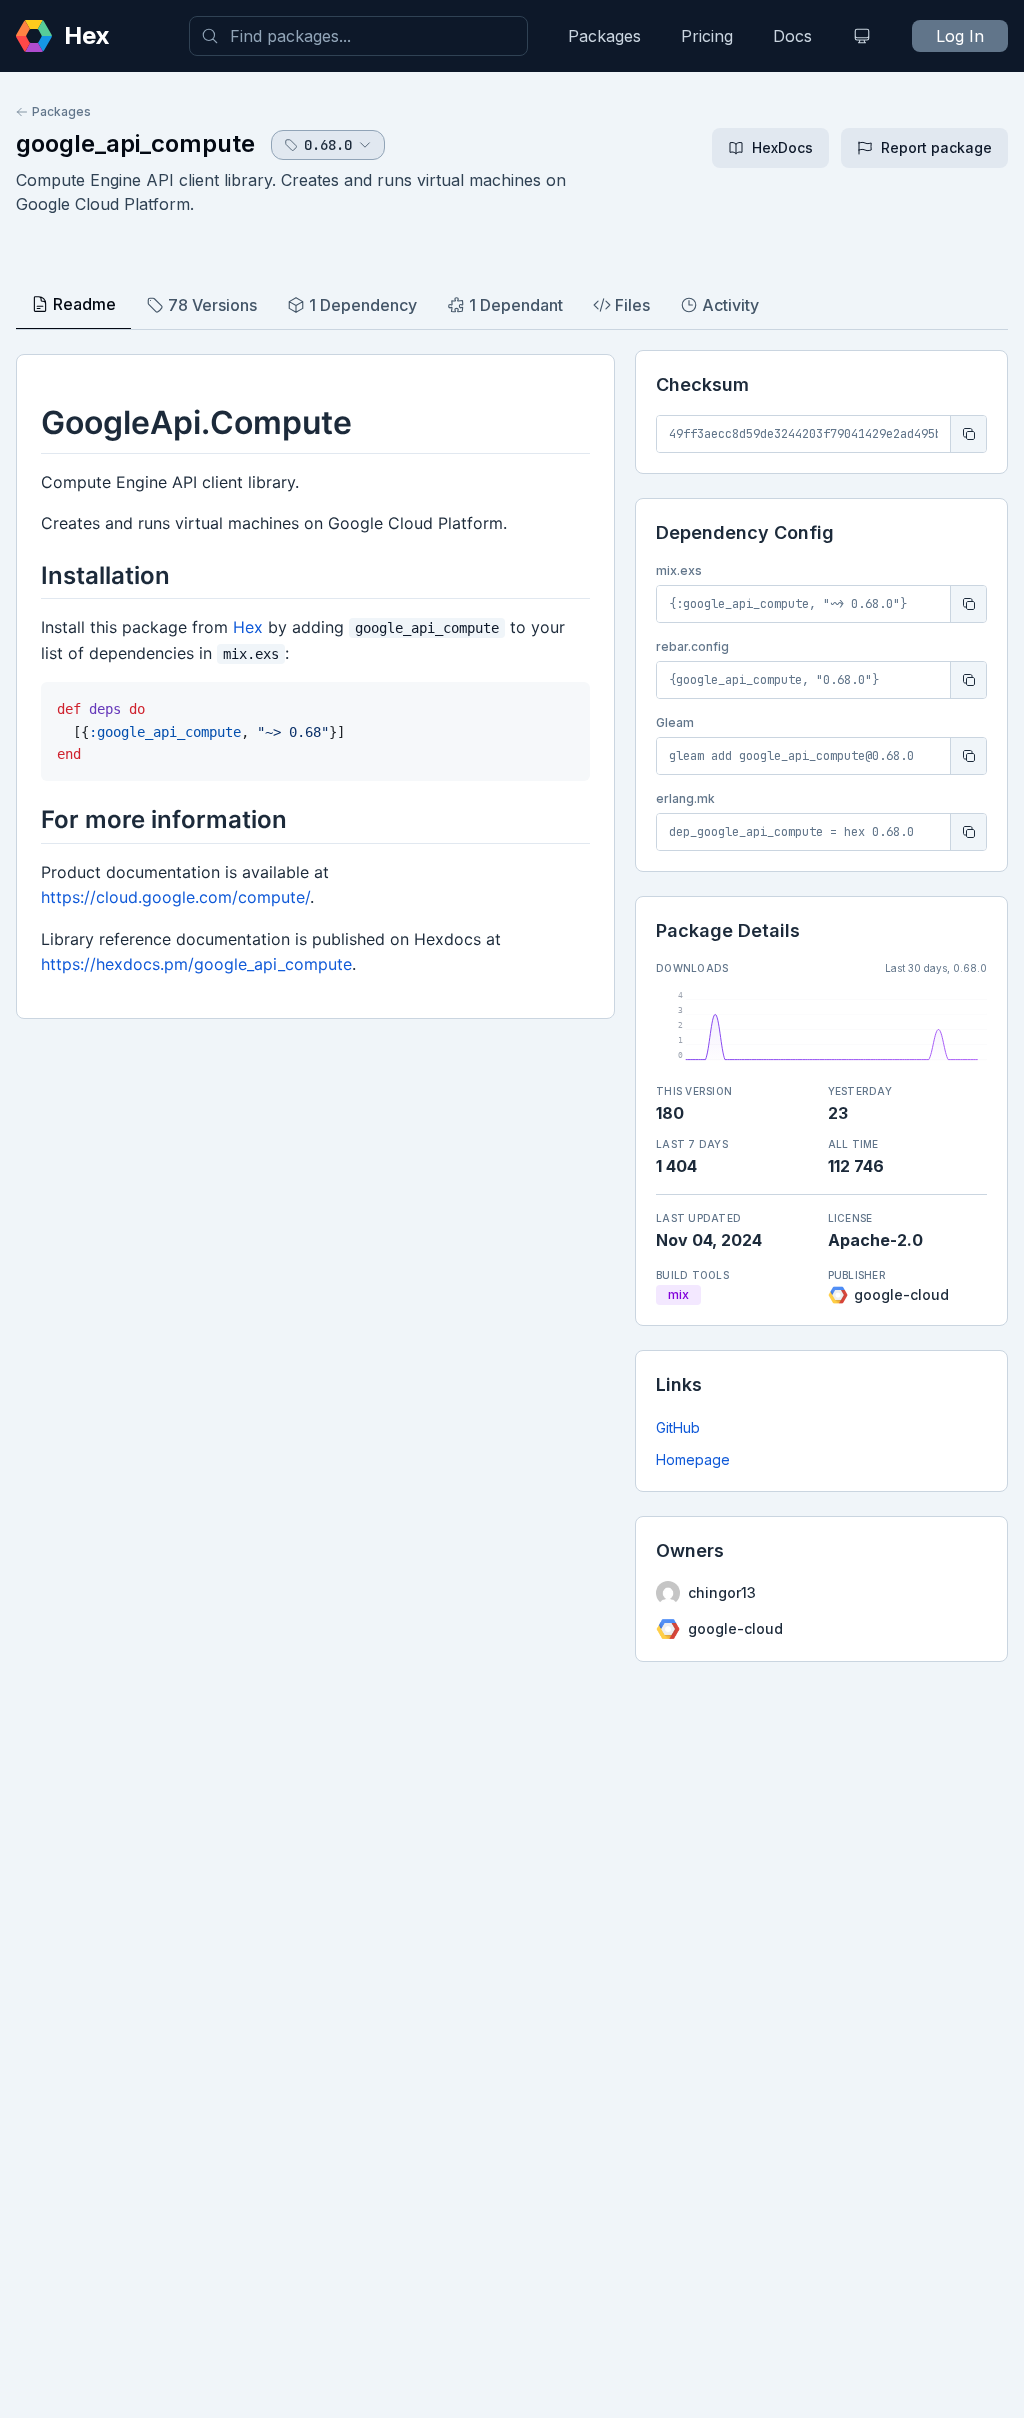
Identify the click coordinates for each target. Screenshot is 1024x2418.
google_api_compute (135, 143)
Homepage (693, 1459)
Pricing (707, 36)
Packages (604, 36)
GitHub (678, 1427)
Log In (960, 36)
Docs (792, 36)
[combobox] (358, 36)
